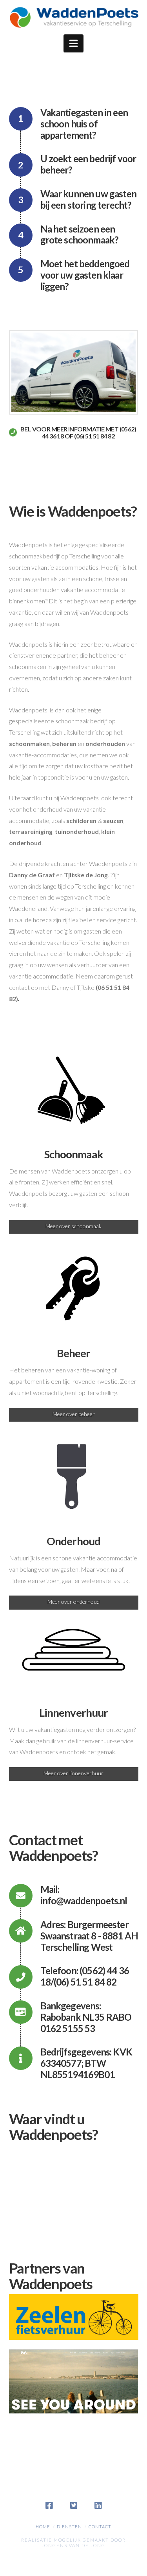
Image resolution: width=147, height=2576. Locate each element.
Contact (100, 2527)
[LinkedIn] (98, 2506)
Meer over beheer (74, 1414)
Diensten (69, 2527)
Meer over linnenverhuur (73, 1773)
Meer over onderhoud (73, 1602)
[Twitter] (74, 2506)
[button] (73, 43)
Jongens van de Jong (73, 2545)
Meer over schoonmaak (73, 1226)
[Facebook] (49, 2506)
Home (43, 2527)
